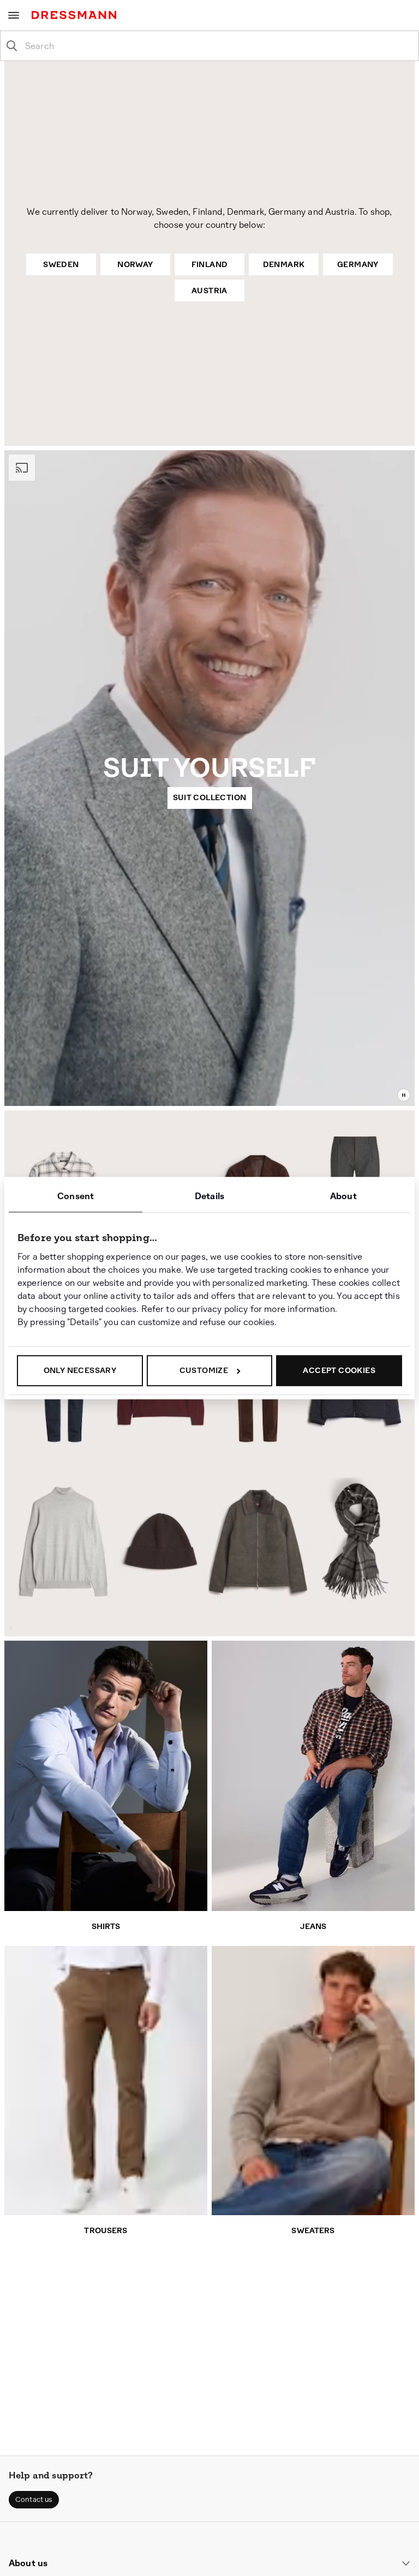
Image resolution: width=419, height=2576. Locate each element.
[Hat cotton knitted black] (160, 1541)
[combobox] (218, 46)
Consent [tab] (76, 1196)
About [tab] (343, 1196)
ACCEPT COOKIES (339, 1370)
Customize (204, 1370)
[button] (34, 2500)
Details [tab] (209, 1196)
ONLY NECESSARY (80, 1370)
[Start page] (76, 15)
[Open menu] (14, 15)
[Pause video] (404, 1095)
